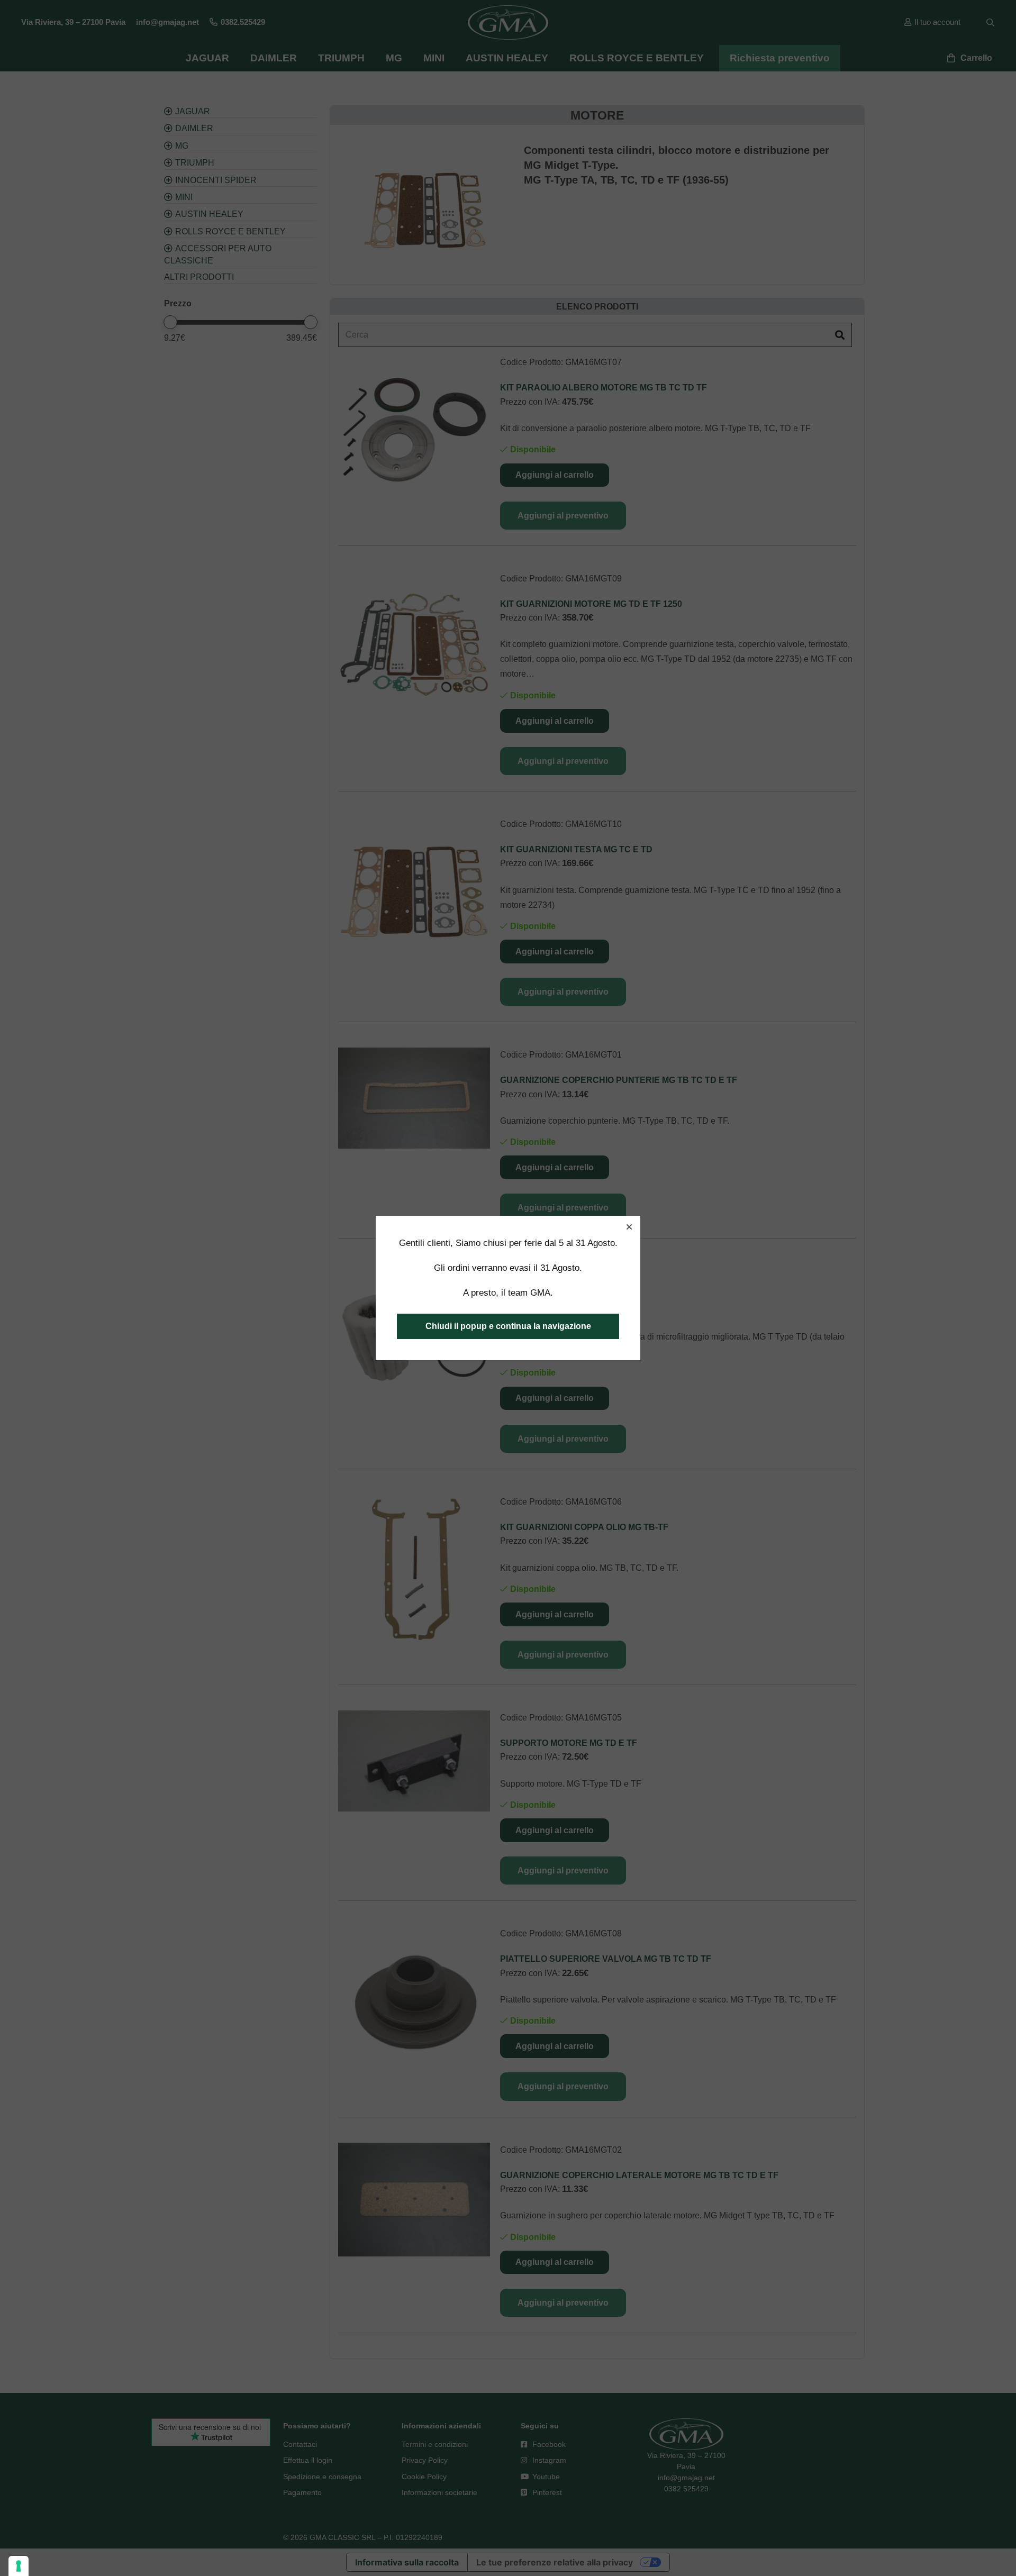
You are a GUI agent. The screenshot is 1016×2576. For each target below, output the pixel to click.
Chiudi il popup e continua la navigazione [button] (508, 1326)
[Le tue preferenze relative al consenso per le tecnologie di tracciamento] (19, 2566)
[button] (629, 1227)
